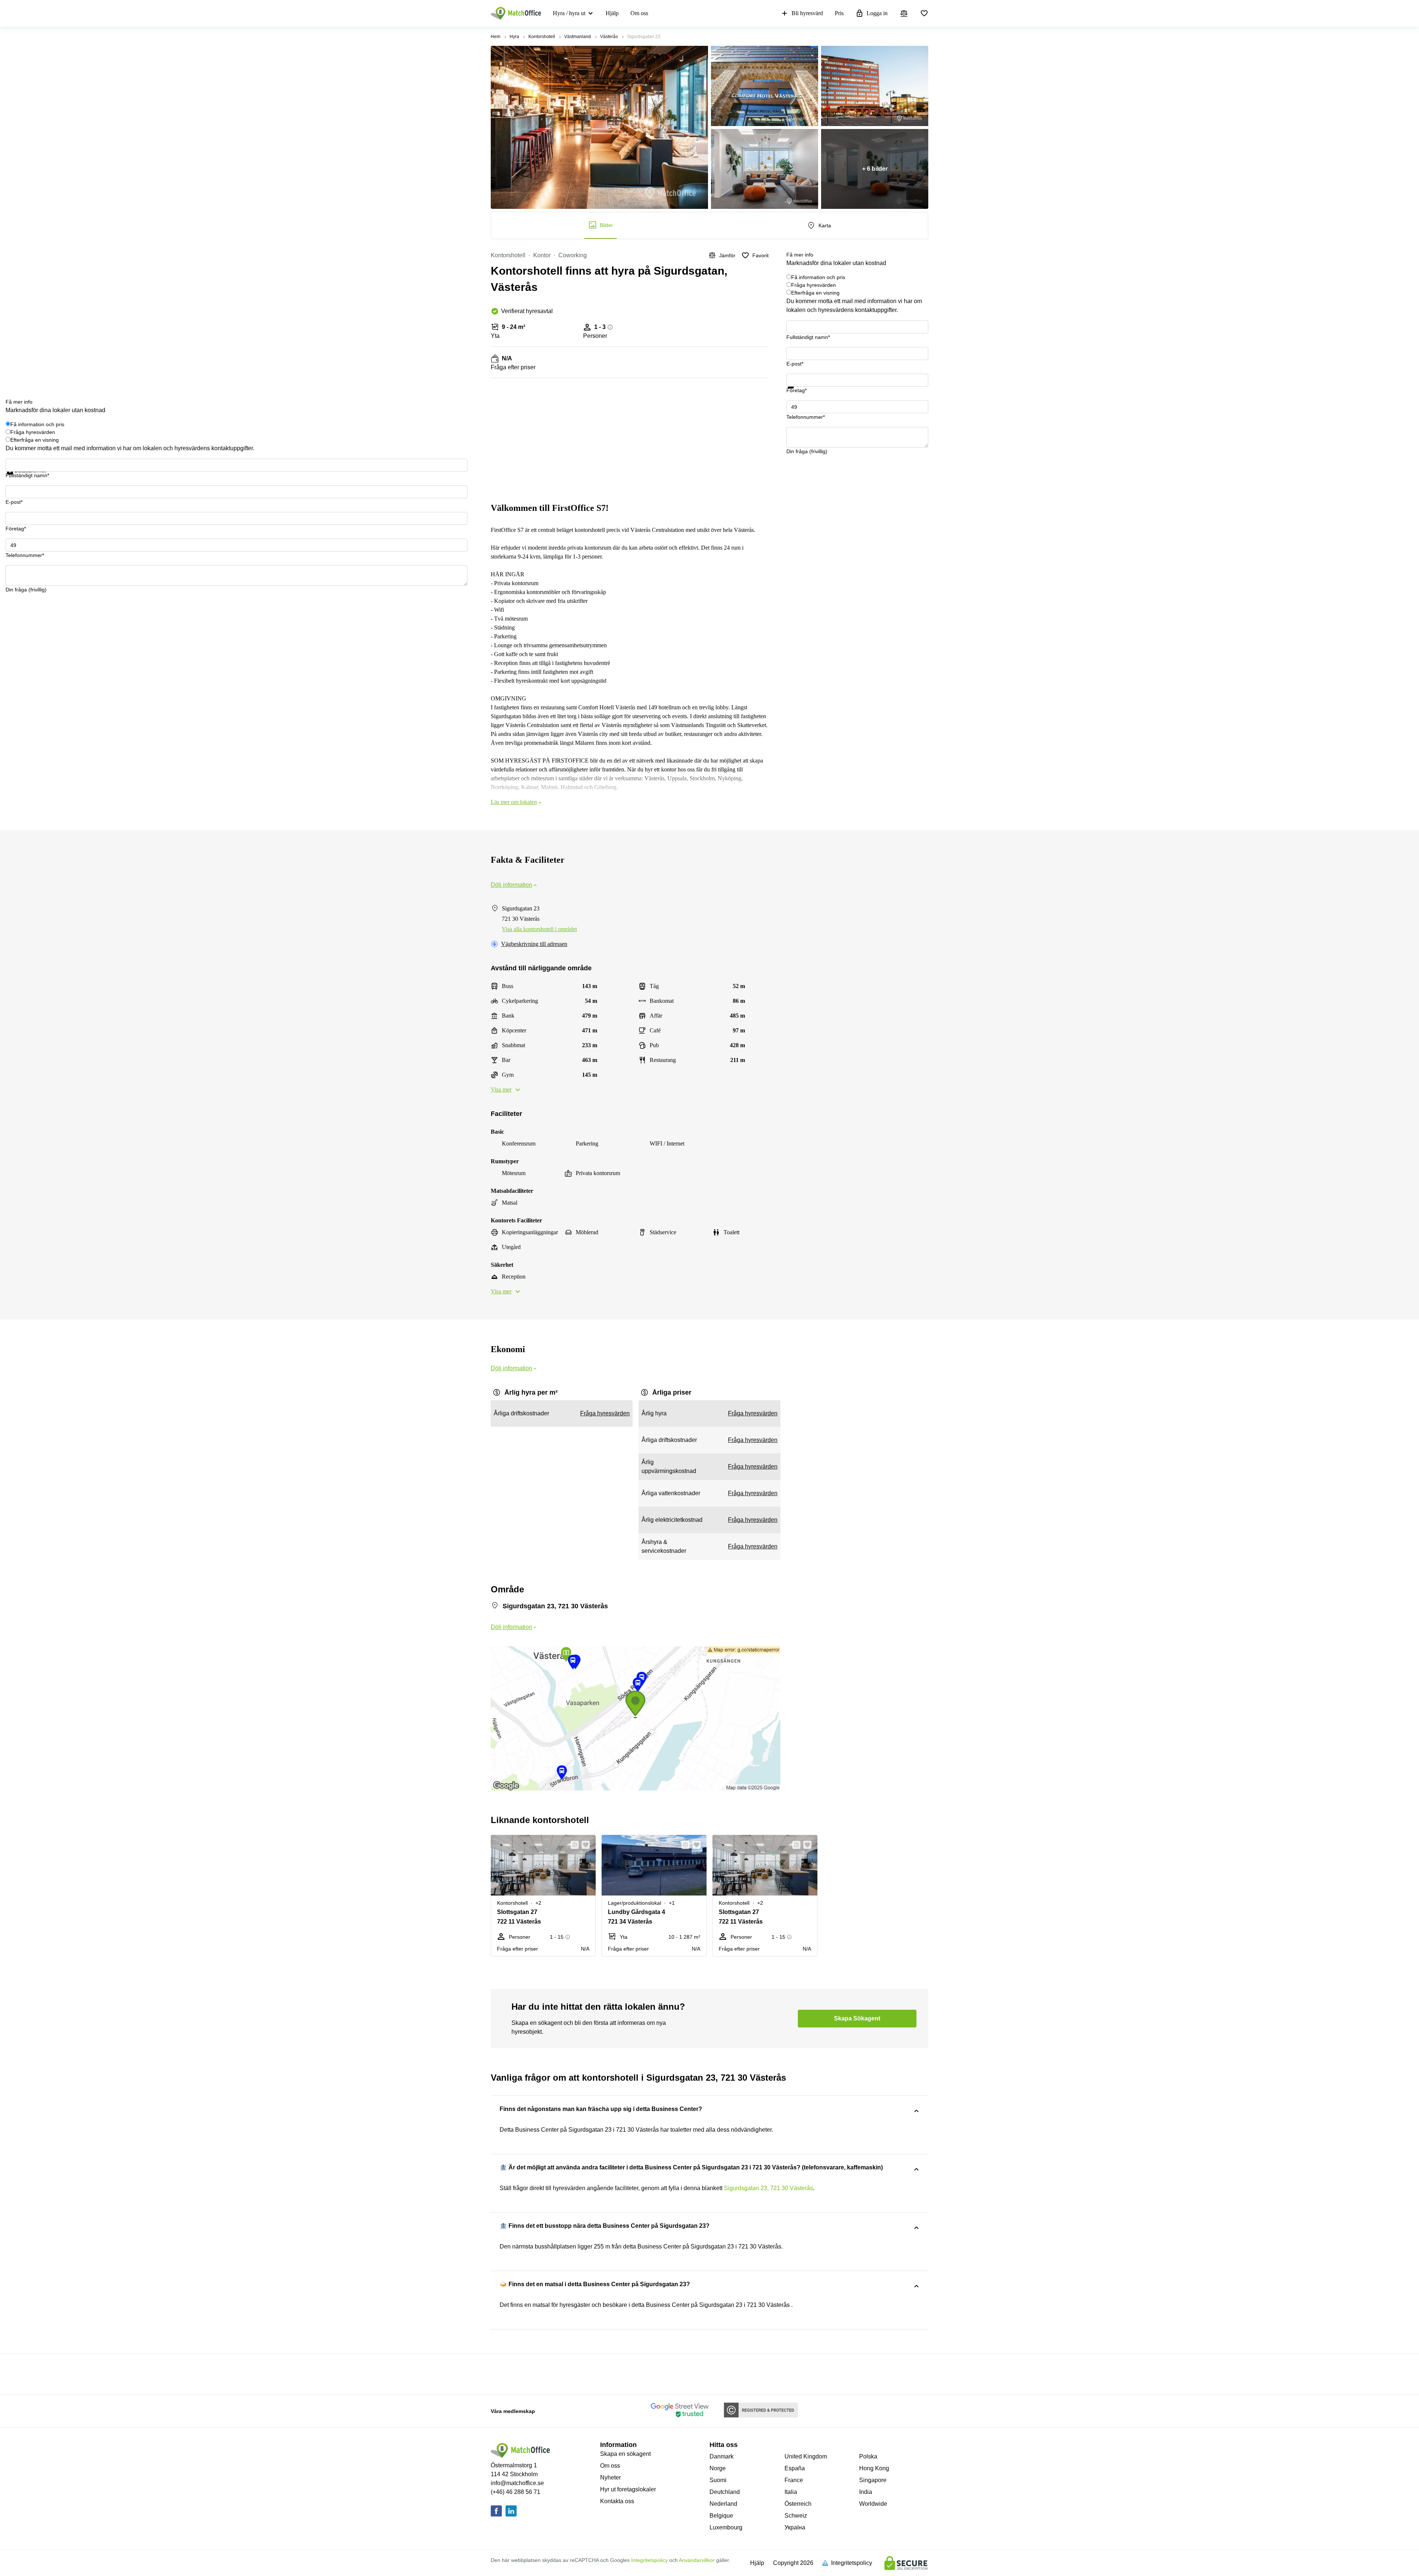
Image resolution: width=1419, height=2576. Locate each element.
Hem (496, 37)
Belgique (721, 2516)
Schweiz (796, 2516)
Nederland (723, 2504)
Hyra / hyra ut (569, 13)
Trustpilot (797, 393)
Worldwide (873, 2504)
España (795, 2468)
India (866, 2492)
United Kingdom (806, 2456)
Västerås (609, 37)
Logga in (877, 13)
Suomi (718, 2480)
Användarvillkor (697, 2560)
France (794, 2480)
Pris (839, 13)
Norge (718, 2468)
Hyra (514, 37)
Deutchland (725, 2492)
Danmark (722, 2456)
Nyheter (610, 2477)
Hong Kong (874, 2468)
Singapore (873, 2480)
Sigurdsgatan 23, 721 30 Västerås (768, 2188)
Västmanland (578, 37)
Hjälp (612, 13)
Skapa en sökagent (625, 2454)
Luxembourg (726, 2527)
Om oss (639, 13)
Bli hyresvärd (807, 13)
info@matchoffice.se (517, 2483)
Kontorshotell (542, 37)
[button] (572, 1845)
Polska (868, 2456)
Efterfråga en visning (815, 293)
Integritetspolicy (649, 2560)
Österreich (798, 2504)
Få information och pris (818, 277)
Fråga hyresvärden (814, 285)
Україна (795, 2527)
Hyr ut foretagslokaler (628, 2489)
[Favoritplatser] (924, 13)
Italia (791, 2492)
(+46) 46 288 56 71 (515, 2492)
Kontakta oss (617, 2501)
